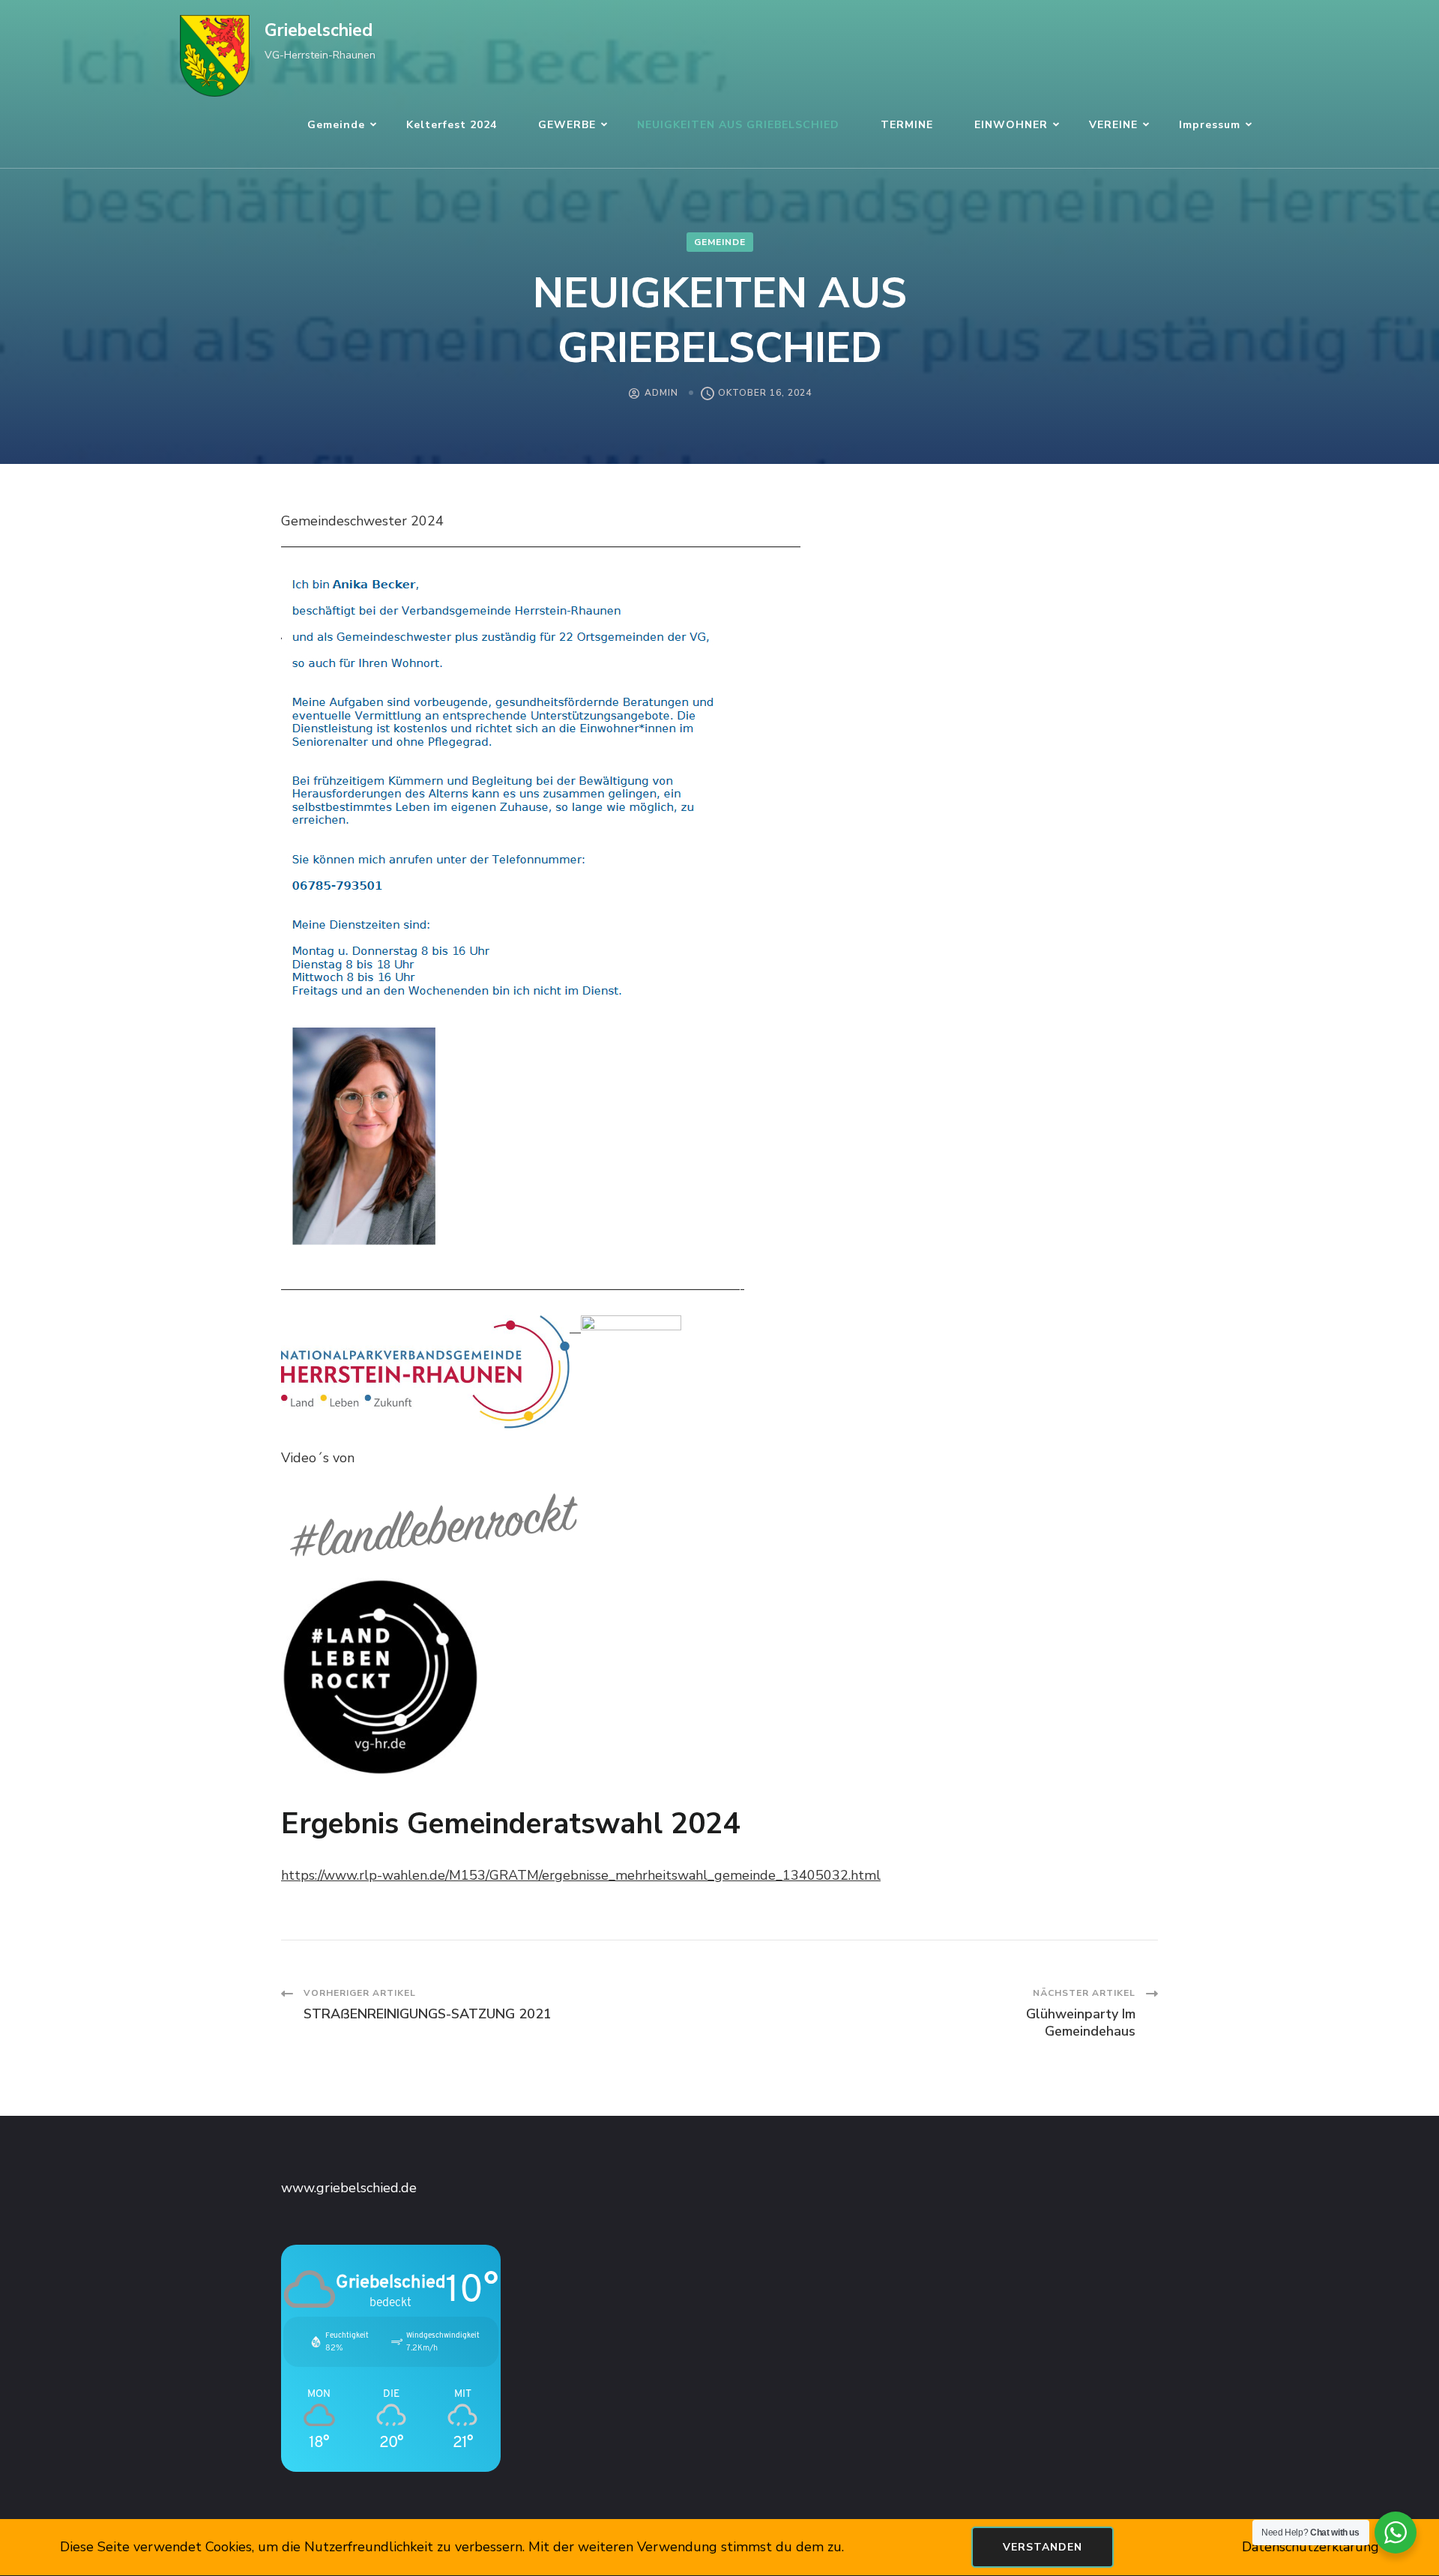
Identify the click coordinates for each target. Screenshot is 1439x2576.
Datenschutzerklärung (1310, 2547)
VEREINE (1113, 125)
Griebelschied (319, 30)
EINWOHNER (1011, 125)
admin (661, 393)
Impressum (1210, 125)
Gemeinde (336, 125)
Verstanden (1043, 2547)
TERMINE (907, 125)
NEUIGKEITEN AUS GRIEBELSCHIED (738, 125)
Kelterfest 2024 (452, 125)
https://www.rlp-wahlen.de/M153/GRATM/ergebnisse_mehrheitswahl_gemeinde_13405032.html (581, 1875)
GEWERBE (567, 125)
